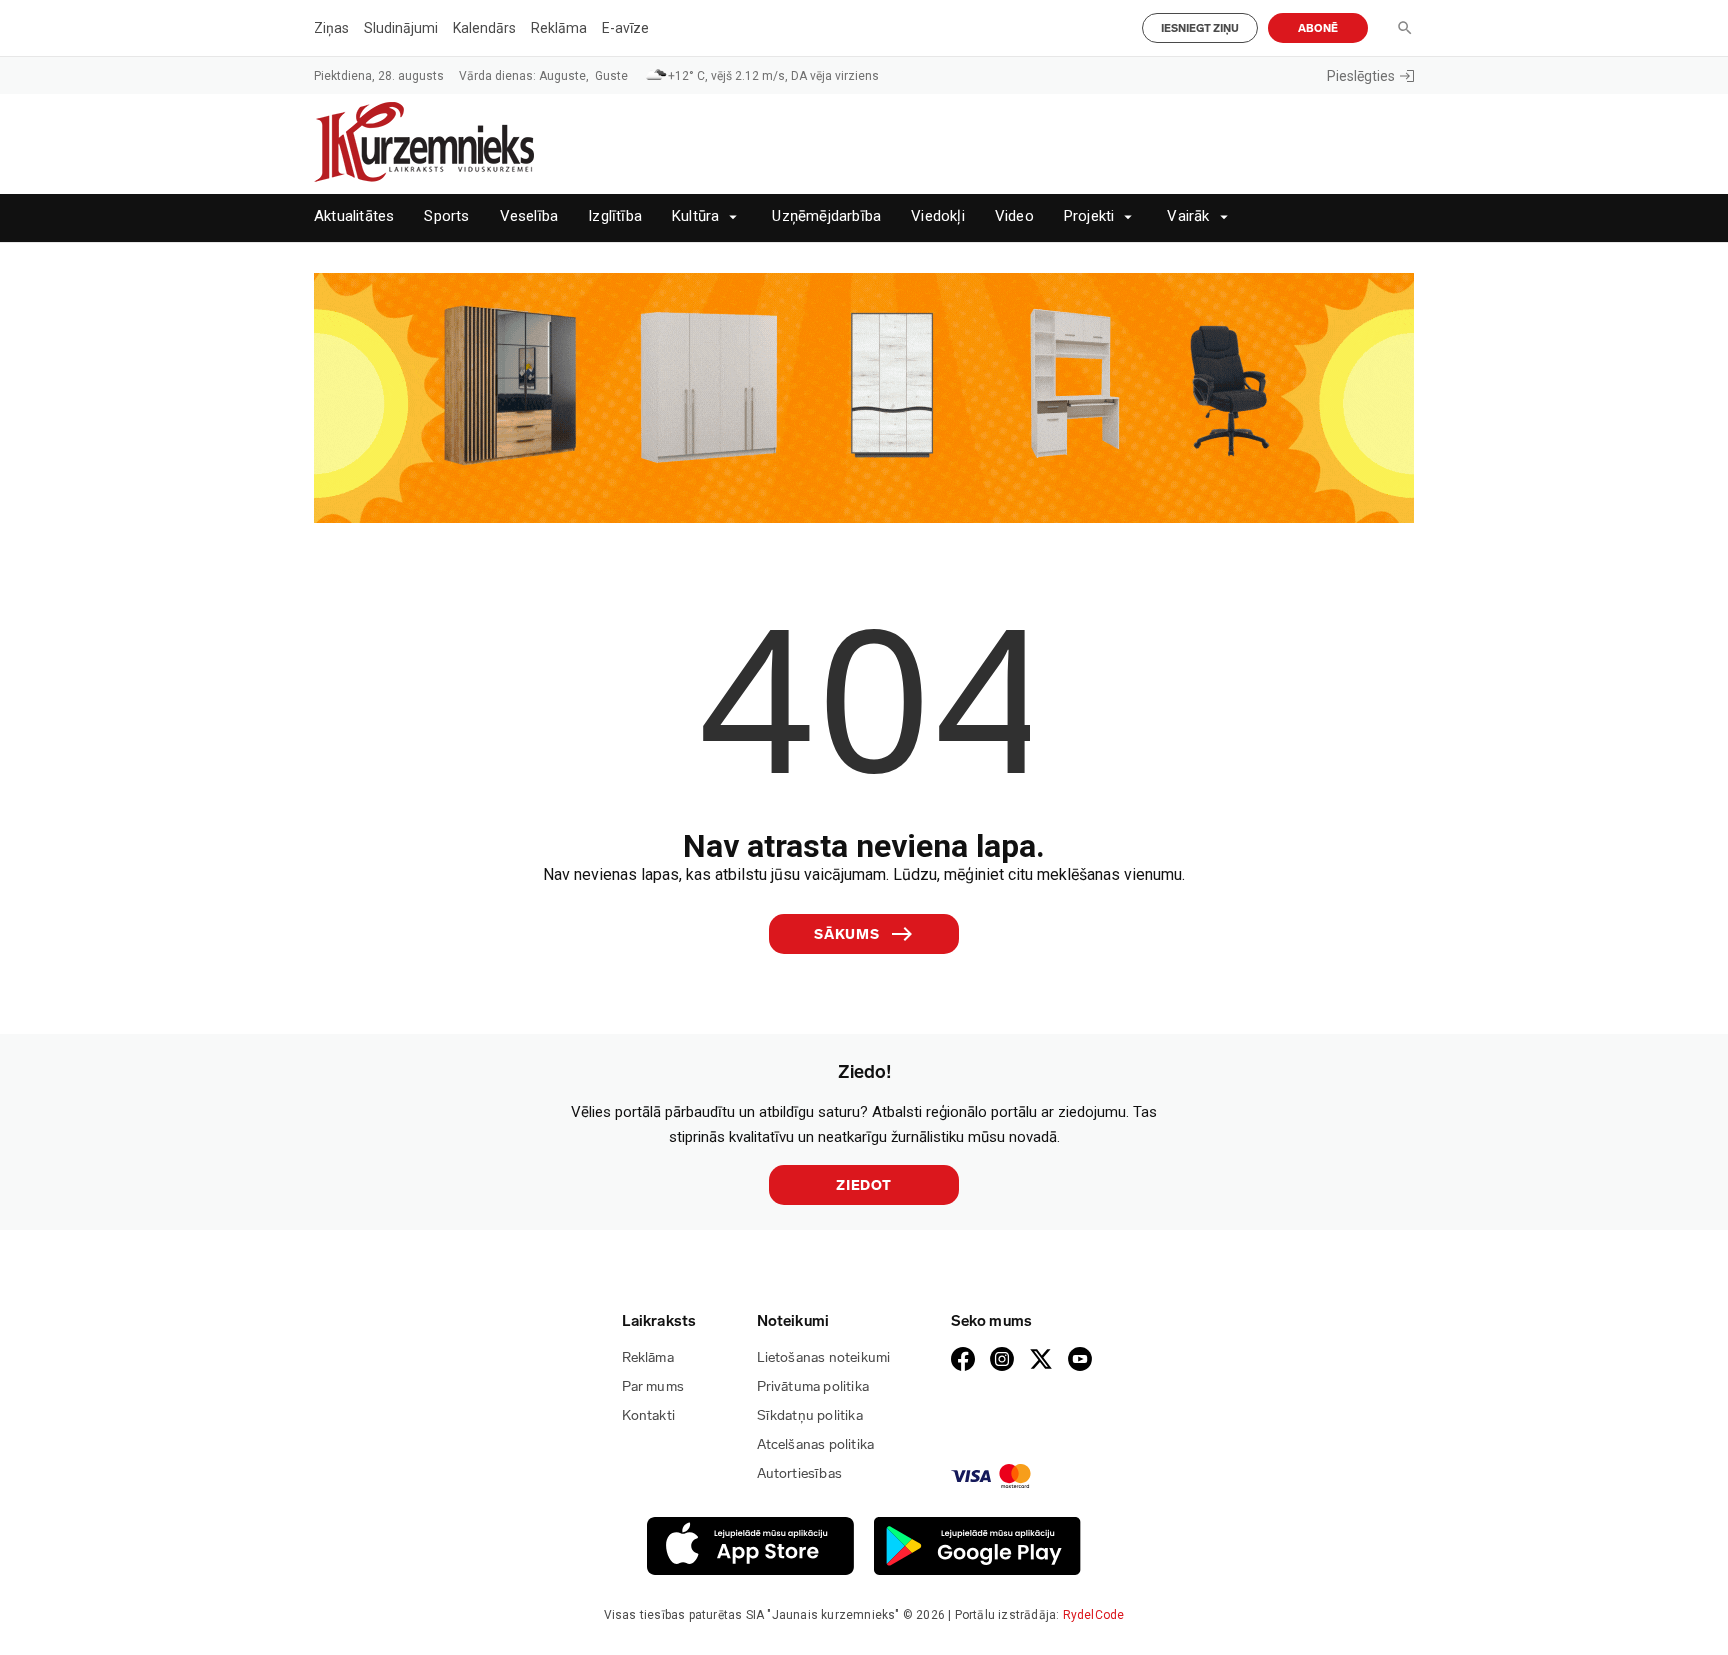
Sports (446, 216)
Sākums (847, 934)
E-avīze (625, 28)
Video (1014, 216)
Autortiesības (800, 1473)
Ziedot (864, 1185)
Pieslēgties (1361, 76)
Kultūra (695, 216)
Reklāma (559, 28)
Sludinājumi (401, 28)
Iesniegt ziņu (1200, 28)
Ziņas (331, 28)
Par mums (653, 1386)
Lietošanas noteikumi (824, 1357)
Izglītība (615, 216)
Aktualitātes (354, 216)
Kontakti (649, 1415)
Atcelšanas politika (816, 1444)
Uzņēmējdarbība (826, 216)
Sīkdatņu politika (810, 1415)
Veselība (529, 216)
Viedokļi (938, 216)
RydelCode (1094, 1615)
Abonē (1318, 28)
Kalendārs (484, 28)
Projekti (1089, 216)
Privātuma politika (813, 1386)
